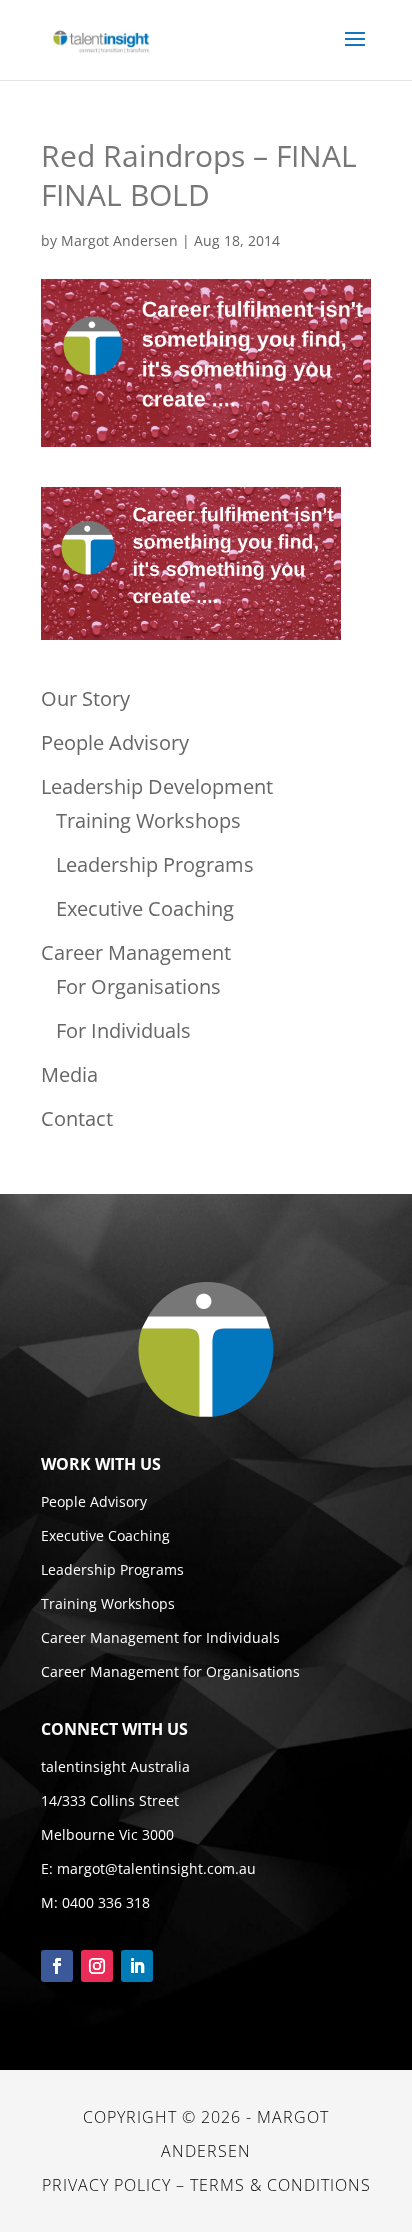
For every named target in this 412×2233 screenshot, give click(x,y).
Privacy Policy (106, 2185)
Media (69, 1074)
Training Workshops (148, 820)
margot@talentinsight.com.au (156, 1868)
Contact (77, 1118)
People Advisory (115, 742)
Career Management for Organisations (170, 1671)
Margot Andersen (119, 240)
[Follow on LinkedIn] (137, 1966)
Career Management (136, 952)
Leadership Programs (155, 864)
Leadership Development (157, 786)
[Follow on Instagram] (97, 1966)
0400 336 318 (106, 1902)
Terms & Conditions (280, 2185)
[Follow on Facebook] (57, 1966)
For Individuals (123, 1030)
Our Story (85, 698)
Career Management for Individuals (160, 1637)
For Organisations (138, 986)
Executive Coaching (145, 908)
